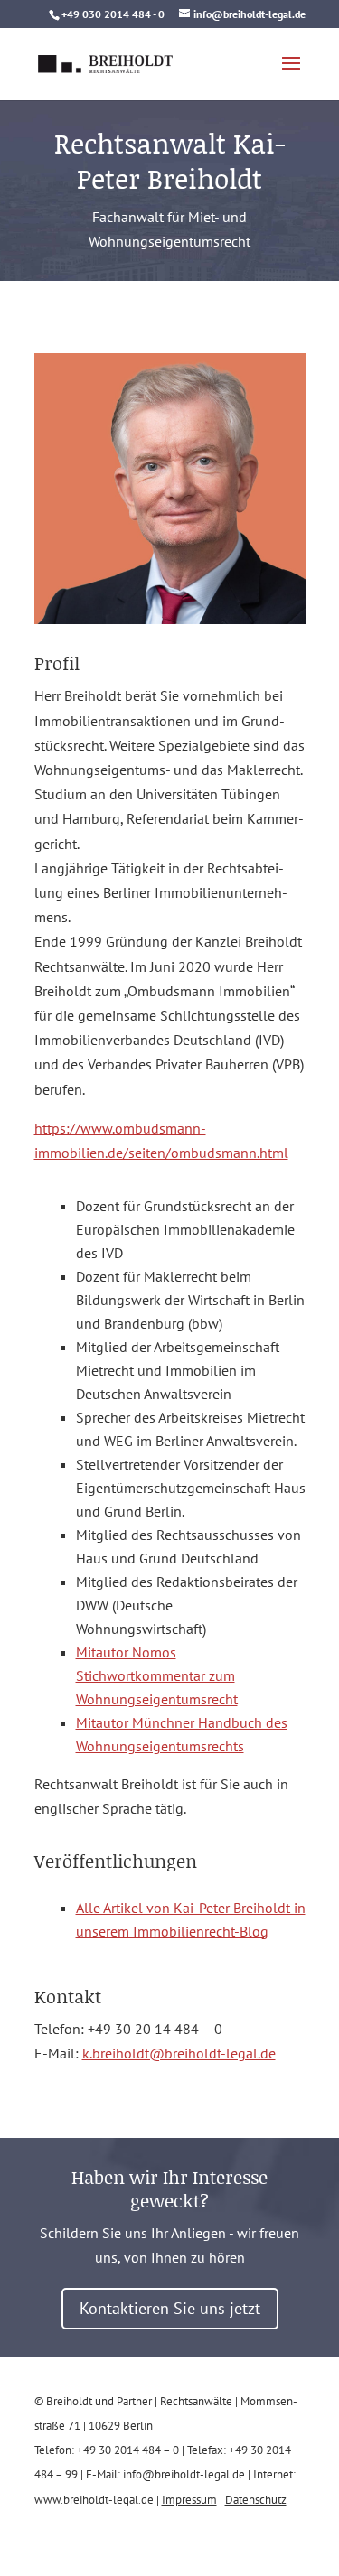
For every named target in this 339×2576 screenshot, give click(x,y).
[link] (106, 62)
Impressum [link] (189, 2500)
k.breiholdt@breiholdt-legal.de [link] (179, 2053)
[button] (291, 75)
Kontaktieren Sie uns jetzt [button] (170, 2308)
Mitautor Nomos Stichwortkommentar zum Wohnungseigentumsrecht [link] (157, 1675)
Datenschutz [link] (256, 2500)
